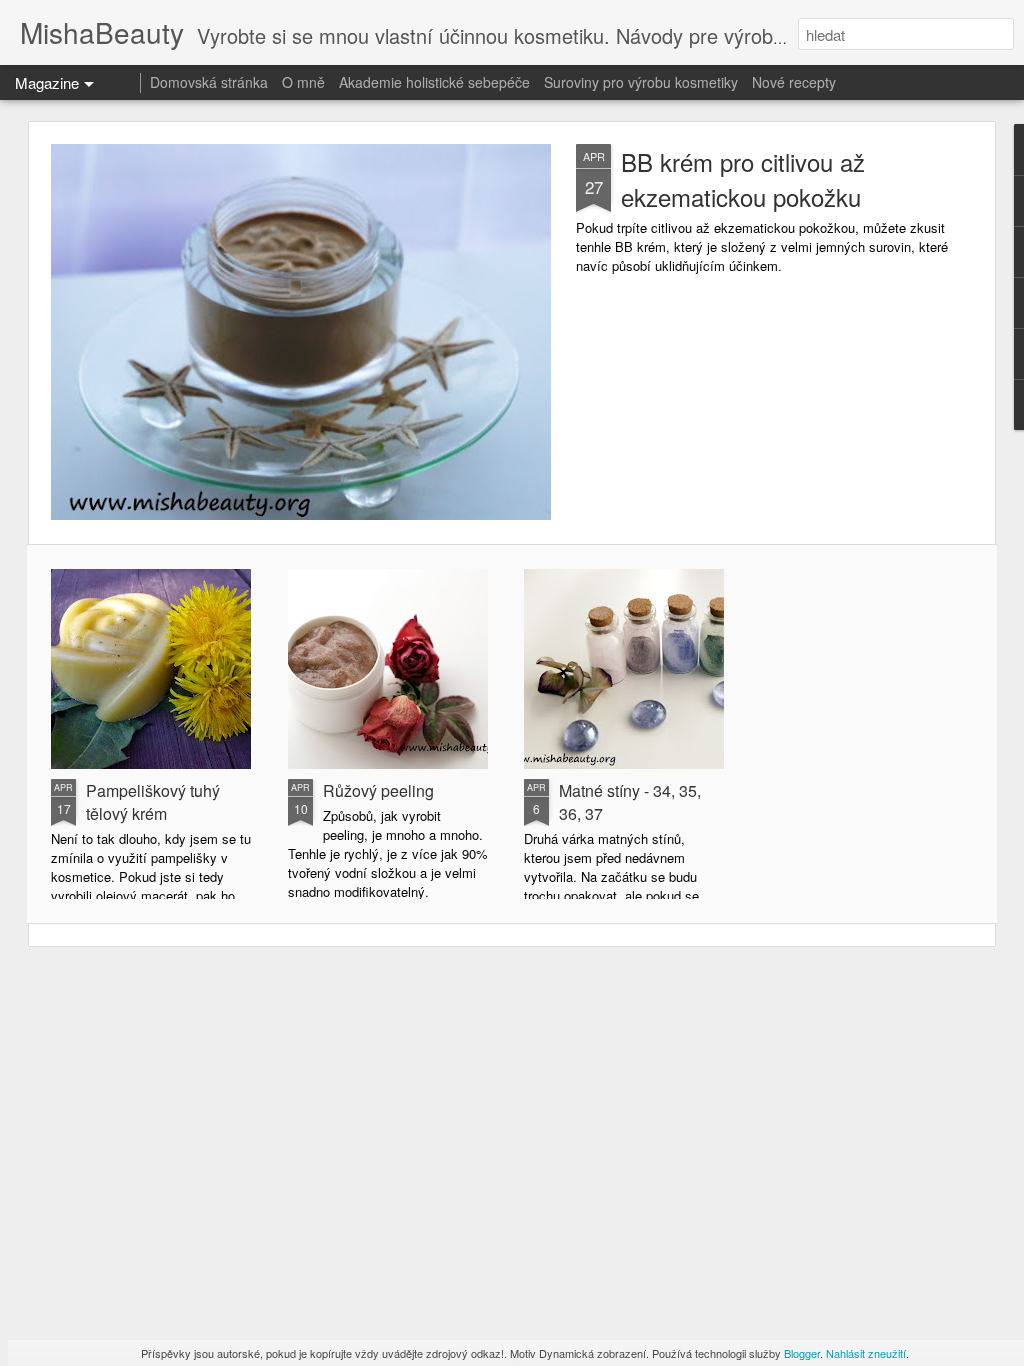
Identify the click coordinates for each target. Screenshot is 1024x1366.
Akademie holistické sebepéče (434, 82)
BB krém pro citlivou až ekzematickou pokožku (743, 179)
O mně (303, 82)
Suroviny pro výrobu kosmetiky (641, 82)
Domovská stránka (209, 82)
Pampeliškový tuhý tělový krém (153, 802)
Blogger (802, 1353)
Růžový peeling (378, 790)
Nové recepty (794, 82)
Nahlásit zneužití (866, 1353)
